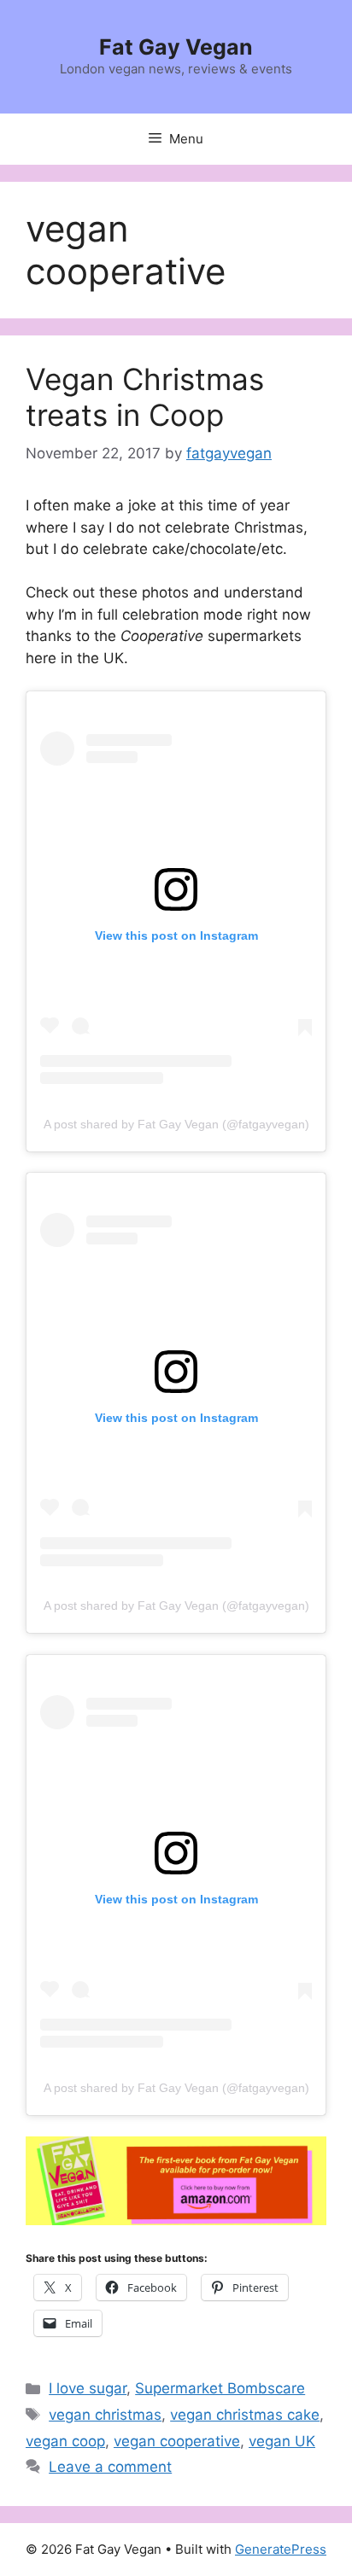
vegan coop (65, 2441)
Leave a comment (110, 2467)
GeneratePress (281, 2549)
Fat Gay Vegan (176, 47)
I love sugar (88, 2388)
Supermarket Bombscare (220, 2388)
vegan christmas (105, 2415)
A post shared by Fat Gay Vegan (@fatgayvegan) (176, 1124)
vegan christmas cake (245, 2415)
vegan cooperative (177, 2441)
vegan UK (282, 2441)
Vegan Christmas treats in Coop (145, 397)
